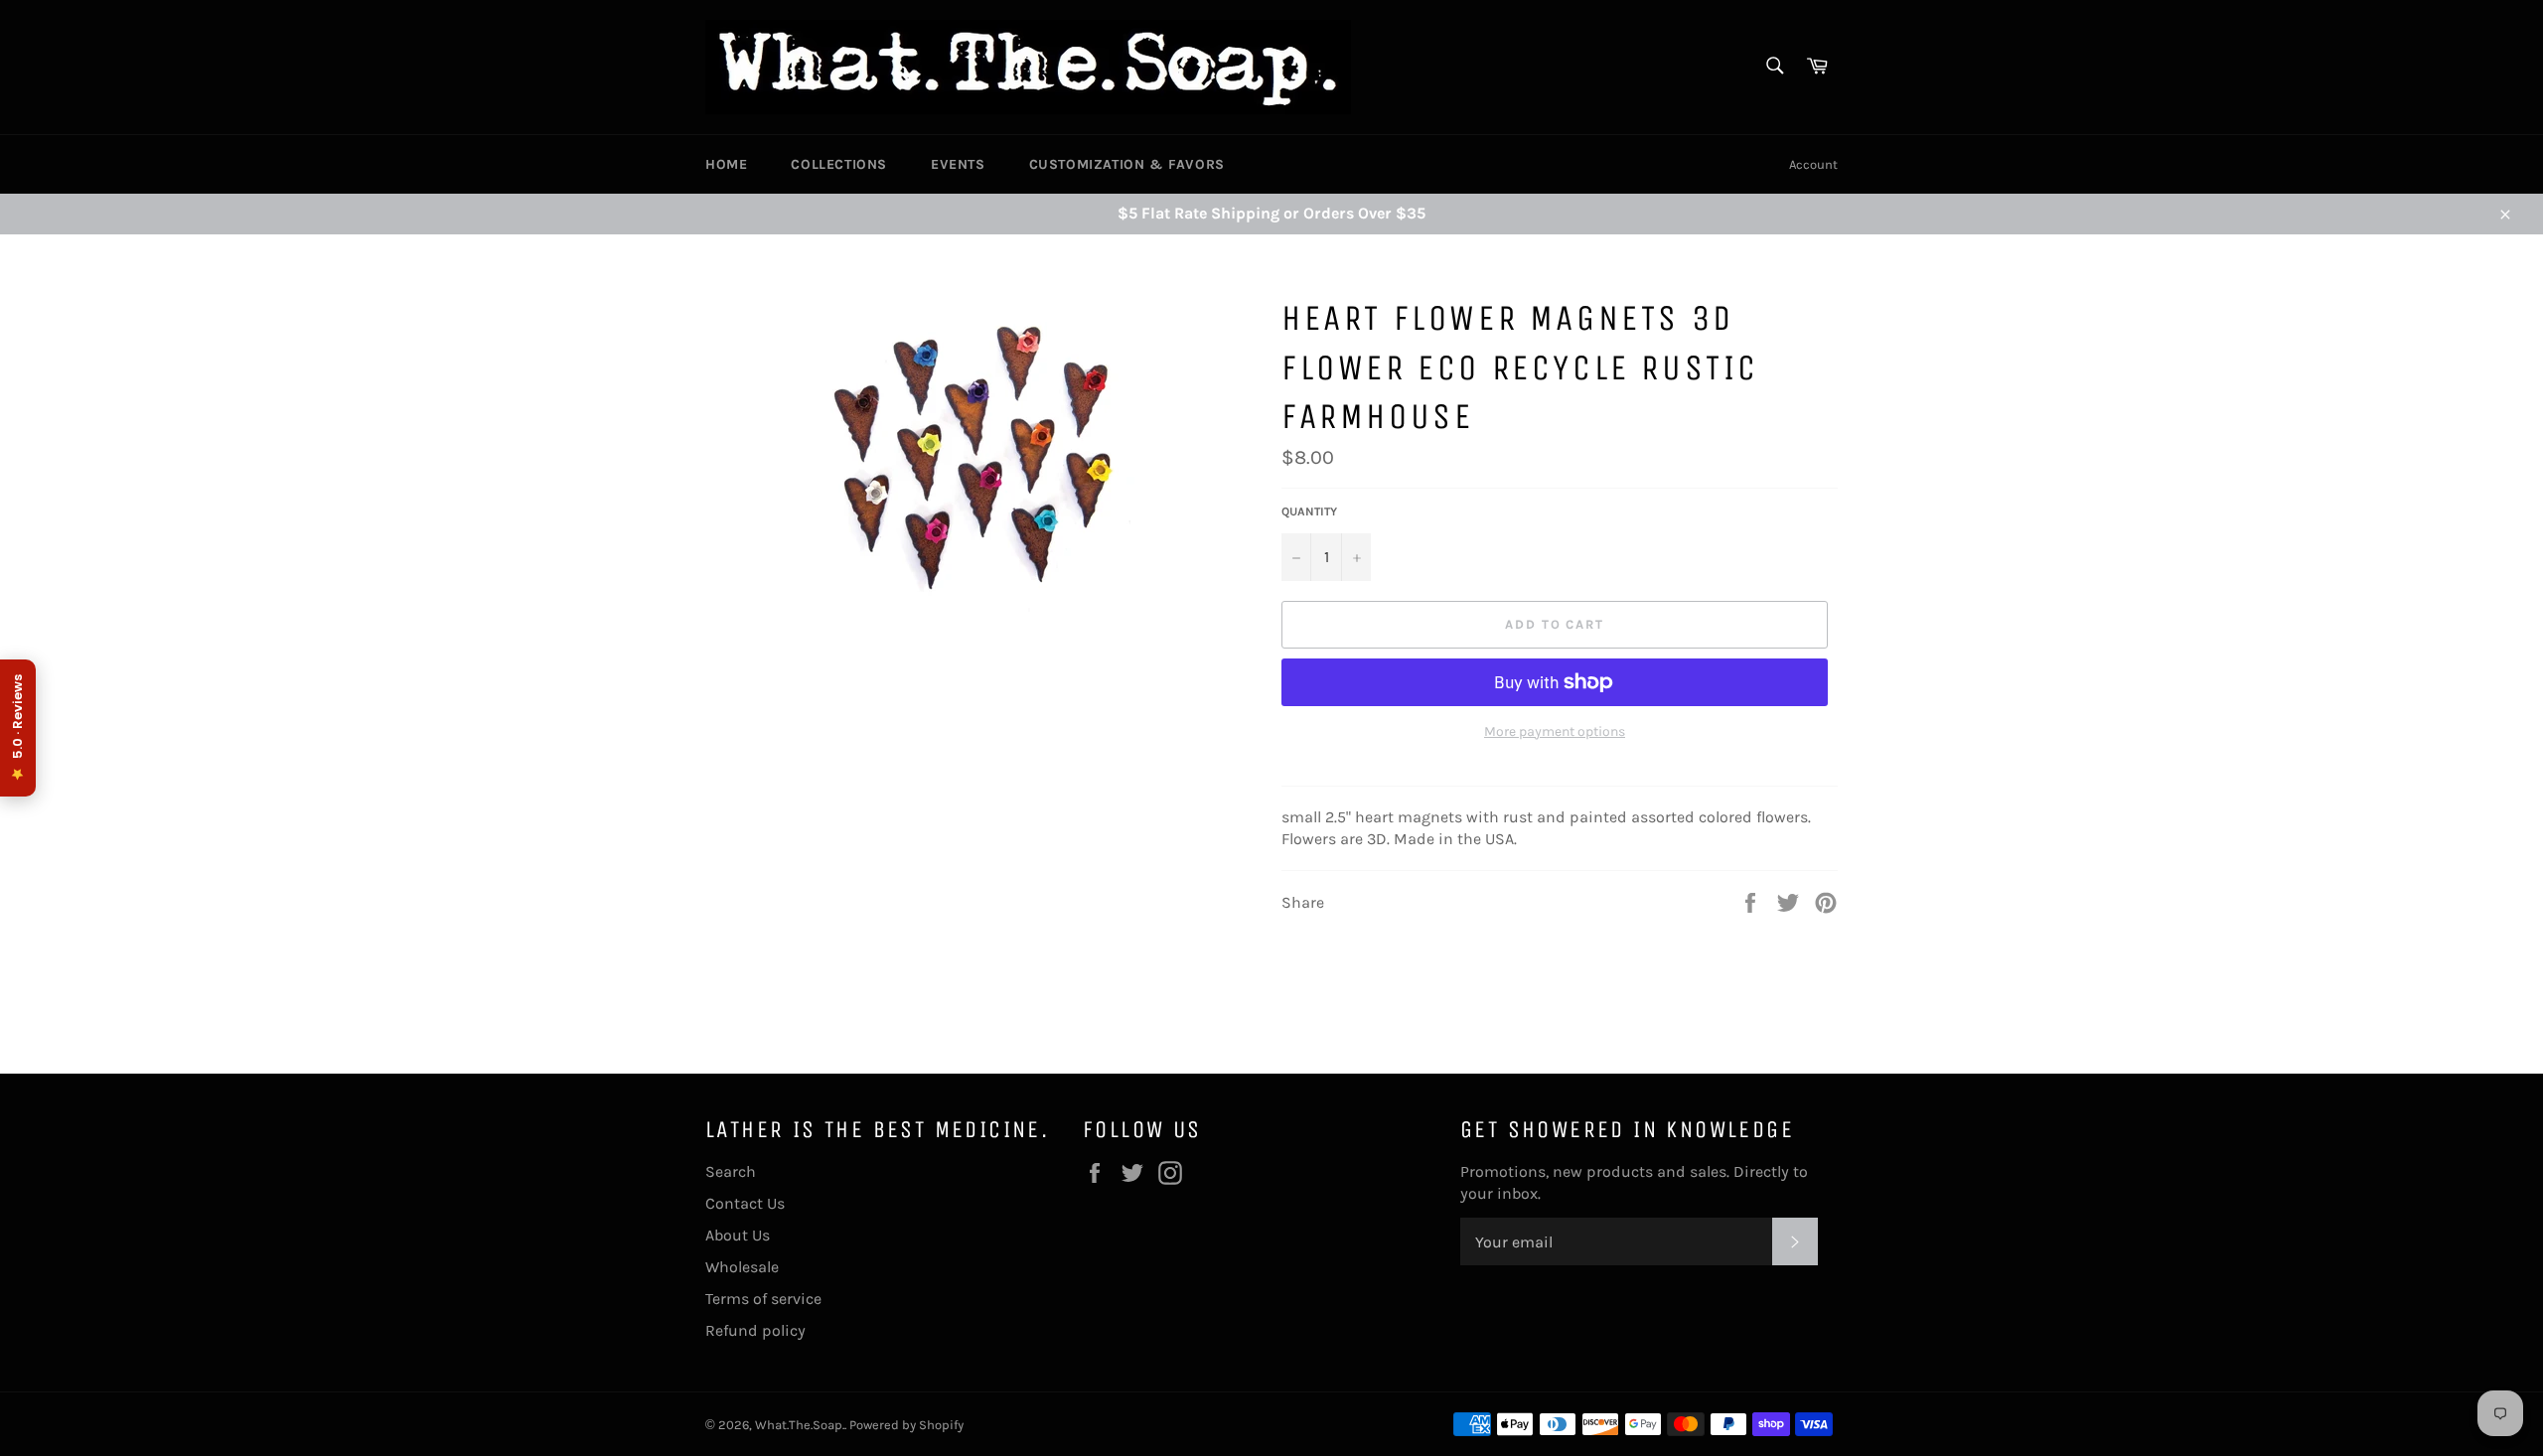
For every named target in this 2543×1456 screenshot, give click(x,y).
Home (726, 164)
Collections (839, 164)
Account (1813, 164)
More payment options (1555, 731)
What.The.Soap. (800, 1425)
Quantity (1309, 511)
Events (958, 164)
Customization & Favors (1127, 164)
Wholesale (742, 1267)
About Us (738, 1235)
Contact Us (745, 1203)
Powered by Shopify (906, 1425)
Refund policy (755, 1330)
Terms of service (763, 1299)
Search (731, 1171)
